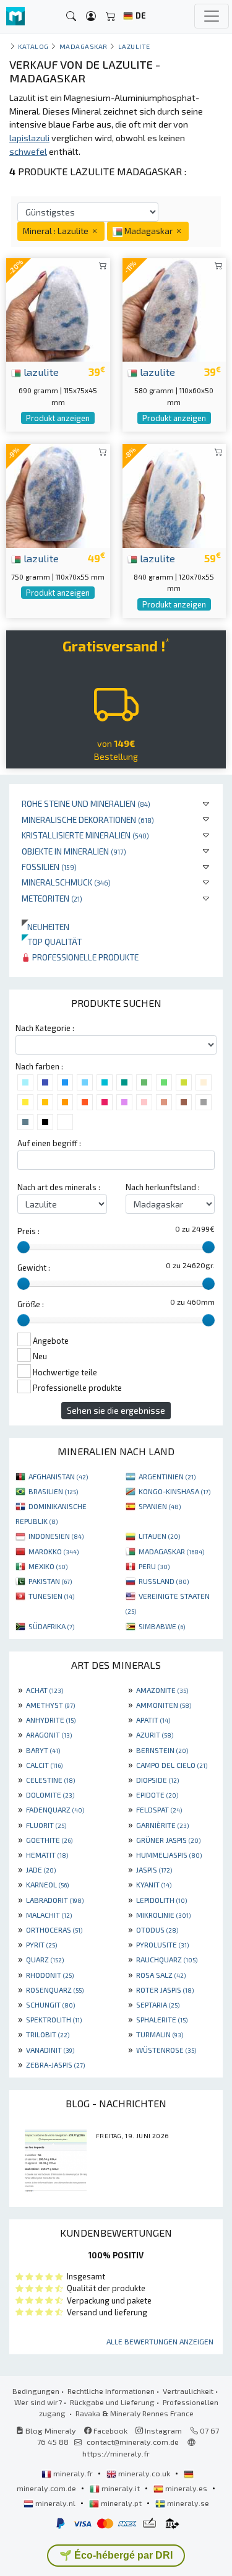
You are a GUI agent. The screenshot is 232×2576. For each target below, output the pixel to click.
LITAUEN (159, 1536)
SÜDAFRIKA (51, 1626)
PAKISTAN (50, 1581)
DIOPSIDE (157, 1780)
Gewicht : (34, 1268)
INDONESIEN (56, 1536)
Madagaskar (84, 46)
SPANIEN (160, 1506)
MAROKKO (54, 1551)
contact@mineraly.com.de (133, 2442)
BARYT (43, 1750)
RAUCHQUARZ (167, 1959)
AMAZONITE (162, 1690)
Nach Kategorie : (45, 1028)
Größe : (31, 1304)
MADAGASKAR (171, 1551)
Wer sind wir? (38, 2402)
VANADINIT (50, 2050)
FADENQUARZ (55, 1809)
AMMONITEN (164, 1705)
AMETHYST (50, 1705)
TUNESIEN (51, 1596)
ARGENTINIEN (167, 1476)
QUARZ (45, 1959)
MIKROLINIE (163, 1915)
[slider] (24, 1247)
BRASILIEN (53, 1491)
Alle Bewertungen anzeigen (160, 2341)
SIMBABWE (162, 1626)
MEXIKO (48, 1566)
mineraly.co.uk (144, 2473)
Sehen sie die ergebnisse (116, 1410)
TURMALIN (160, 2034)
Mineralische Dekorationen (88, 820)
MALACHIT (49, 1915)
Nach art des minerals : (59, 1187)
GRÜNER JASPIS (168, 1840)
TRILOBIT (48, 2034)
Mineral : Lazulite (57, 231)
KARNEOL (47, 1884)
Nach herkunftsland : (163, 1187)
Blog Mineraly (50, 2430)
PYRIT (41, 1944)
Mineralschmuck (66, 882)
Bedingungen (36, 2391)
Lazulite (134, 46)
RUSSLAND (164, 1581)
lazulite (40, 372)
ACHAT (45, 1690)
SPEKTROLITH (54, 2019)
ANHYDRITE (51, 1720)
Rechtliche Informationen (111, 2391)
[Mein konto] (91, 16)
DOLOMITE (50, 1795)
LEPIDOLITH (161, 1900)
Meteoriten (52, 898)
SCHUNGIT (50, 2004)
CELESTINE (50, 1780)
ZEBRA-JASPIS (55, 2065)
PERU (154, 1566)
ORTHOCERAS (54, 1930)
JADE (41, 1869)
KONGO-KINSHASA (174, 1491)
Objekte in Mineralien (74, 851)
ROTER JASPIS (165, 1990)
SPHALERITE (162, 2019)
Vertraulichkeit (188, 2391)
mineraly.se (187, 2503)
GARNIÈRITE (162, 1825)
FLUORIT (46, 1825)
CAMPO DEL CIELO (172, 1765)
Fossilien (49, 867)
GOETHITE (49, 1840)
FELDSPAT (159, 1809)
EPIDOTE (157, 1795)
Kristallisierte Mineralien (85, 835)
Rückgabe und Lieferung (112, 2402)
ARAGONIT (49, 1734)
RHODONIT (50, 1975)
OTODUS (157, 1930)
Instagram (162, 2430)
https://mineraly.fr (116, 2453)
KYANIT (154, 1884)
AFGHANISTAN (58, 1476)
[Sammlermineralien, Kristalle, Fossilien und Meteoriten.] (15, 16)
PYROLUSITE (162, 1944)
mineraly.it (121, 2488)
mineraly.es (186, 2488)
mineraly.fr (73, 2473)
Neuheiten (45, 927)
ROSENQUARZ (55, 1990)
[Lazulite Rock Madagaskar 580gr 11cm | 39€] (174, 308)
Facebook (110, 2430)
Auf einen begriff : (49, 1143)
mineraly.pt (121, 2503)
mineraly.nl (55, 2503)
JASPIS (154, 1869)
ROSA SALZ (161, 1975)
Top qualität (52, 942)
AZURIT (155, 1734)
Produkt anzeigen (58, 418)
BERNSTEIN (162, 1750)
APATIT (153, 1720)
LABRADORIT (55, 1900)
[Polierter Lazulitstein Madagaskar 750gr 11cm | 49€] (58, 494)
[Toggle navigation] (212, 16)
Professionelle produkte (84, 957)
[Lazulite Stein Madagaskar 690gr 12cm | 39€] (58, 308)
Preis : (28, 1231)
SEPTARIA (158, 2004)
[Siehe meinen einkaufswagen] (111, 16)
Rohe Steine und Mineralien (86, 803)
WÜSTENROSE (166, 2050)
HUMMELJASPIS (169, 1855)
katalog (33, 46)
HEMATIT (47, 1855)
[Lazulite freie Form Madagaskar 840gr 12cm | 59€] (174, 494)
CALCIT (44, 1765)
